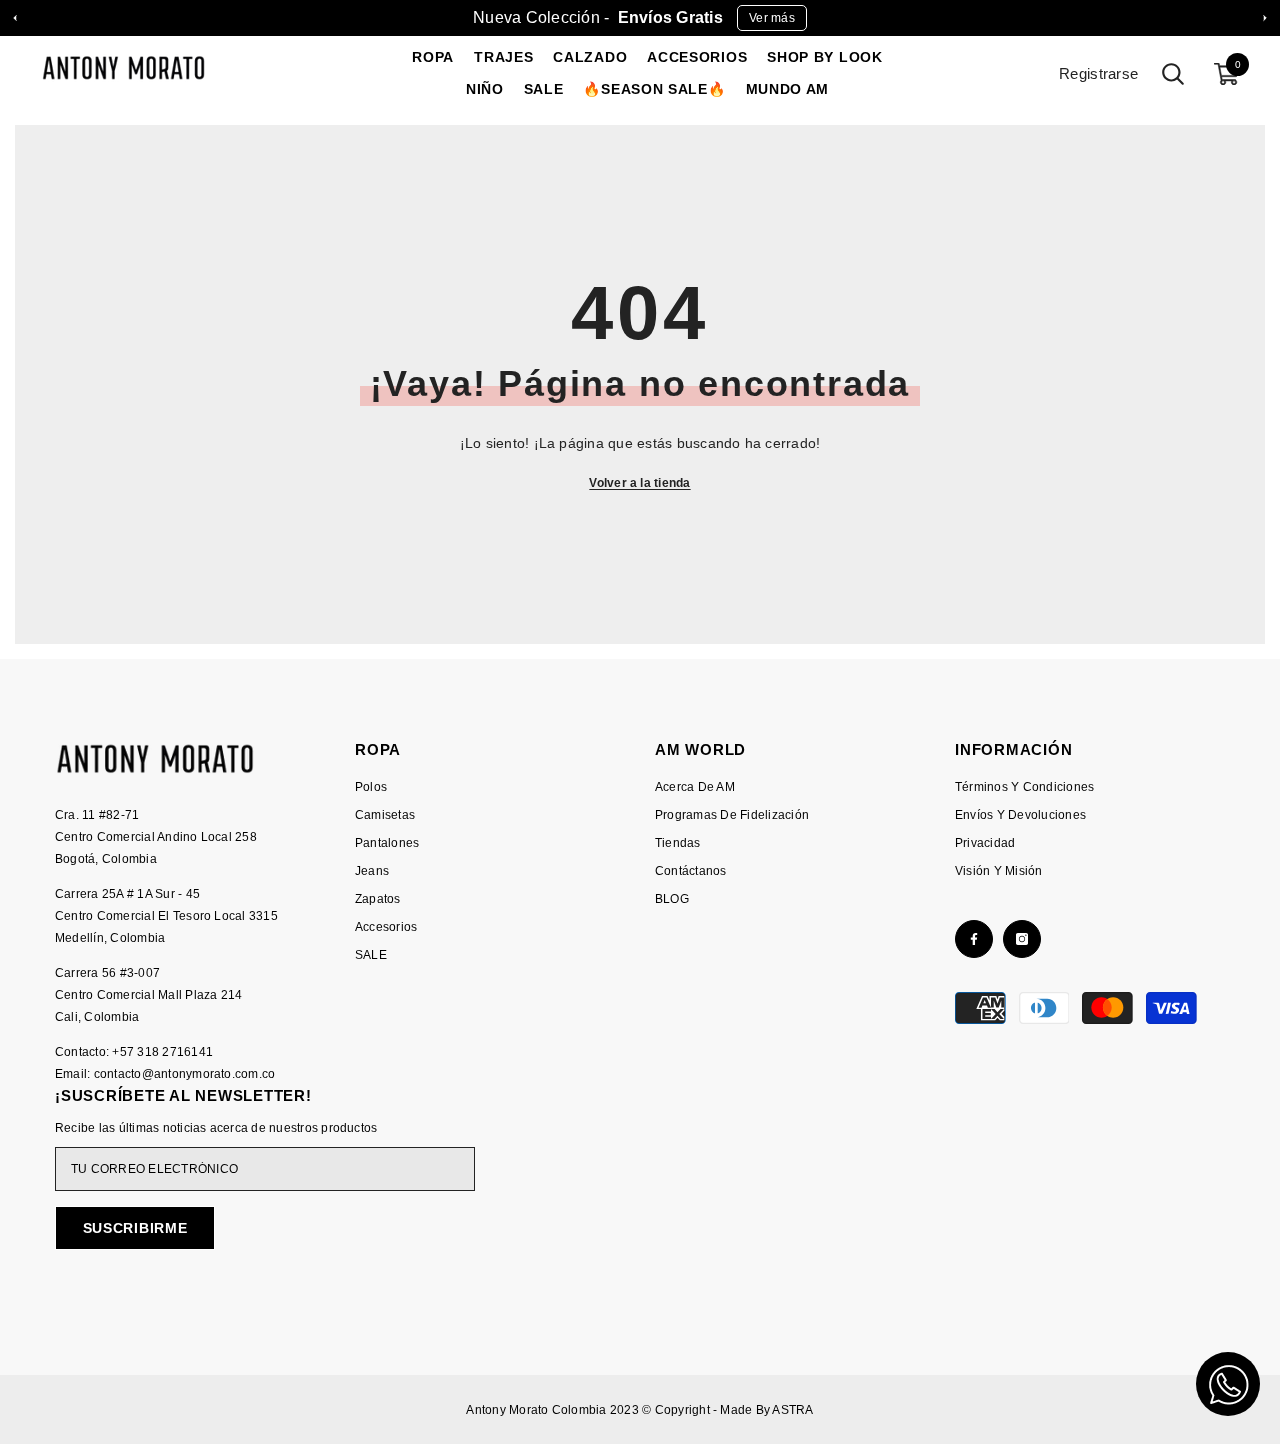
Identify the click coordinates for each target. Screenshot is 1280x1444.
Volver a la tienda (639, 483)
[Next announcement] (1265, 18)
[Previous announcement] (15, 18)
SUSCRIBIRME (135, 1228)
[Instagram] (1022, 939)
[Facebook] (974, 939)
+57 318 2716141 (162, 1052)
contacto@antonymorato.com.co (185, 1074)
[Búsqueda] (1173, 74)
